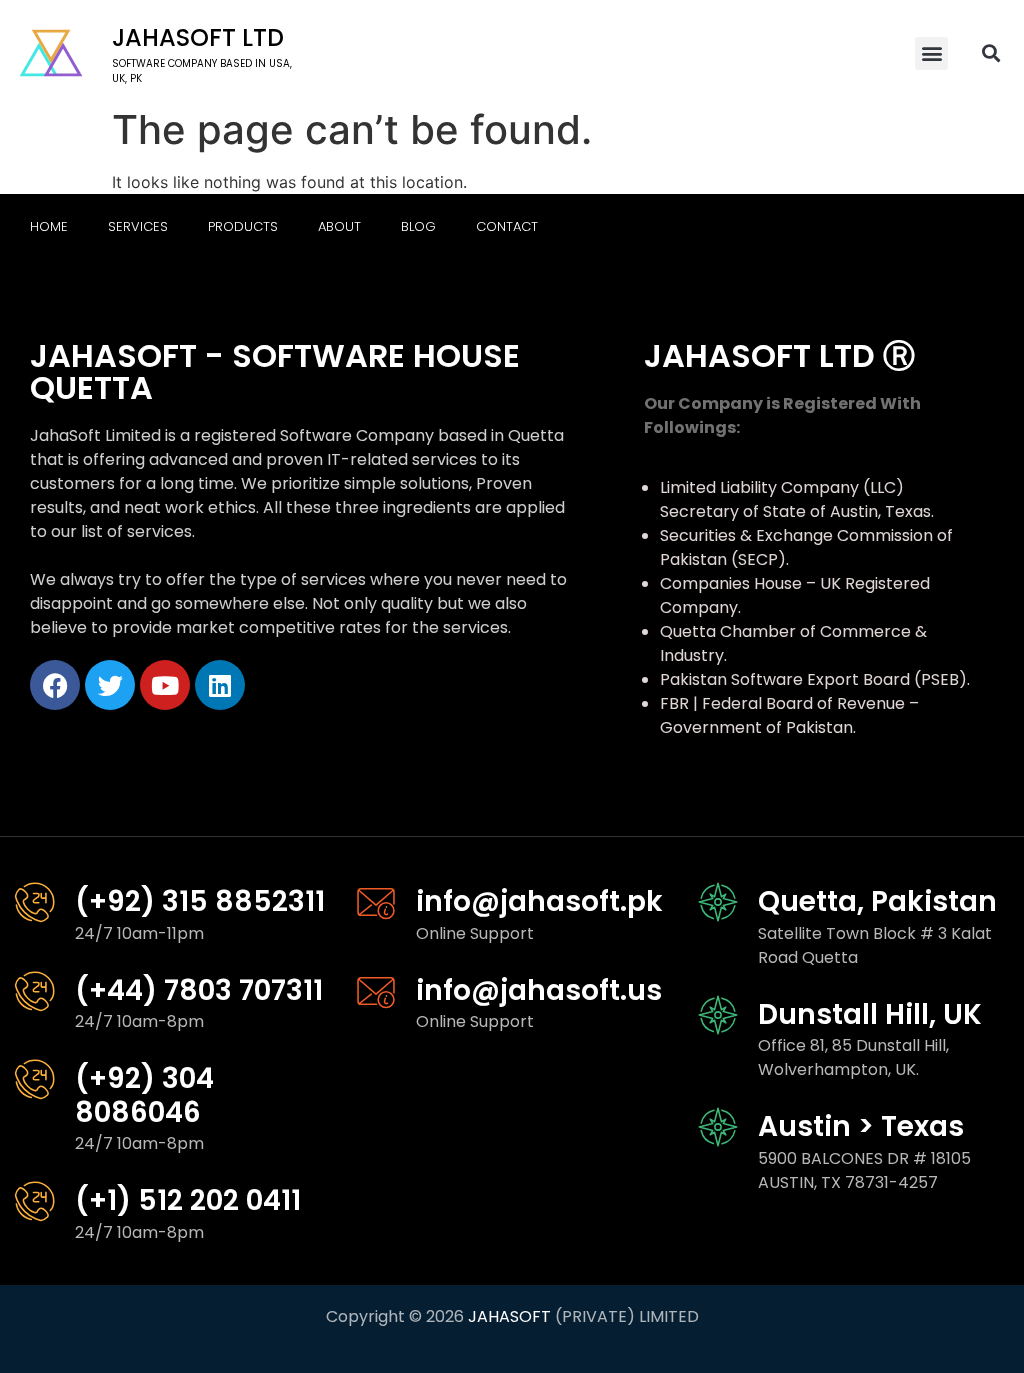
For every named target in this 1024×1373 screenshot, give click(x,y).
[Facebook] (55, 685)
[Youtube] (165, 685)
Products (243, 226)
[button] (931, 53)
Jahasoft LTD (198, 37)
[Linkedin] (220, 685)
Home (49, 226)
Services (138, 226)
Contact (507, 226)
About (339, 226)
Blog (418, 226)
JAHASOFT (509, 1316)
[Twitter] (110, 685)
